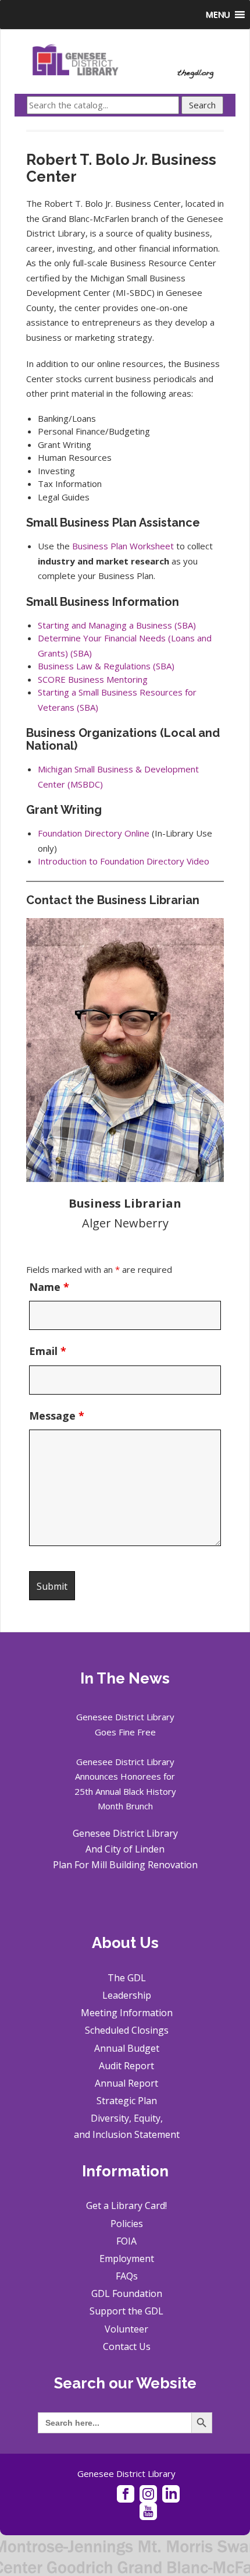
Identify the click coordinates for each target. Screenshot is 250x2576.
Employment (127, 2259)
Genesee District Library (126, 2473)
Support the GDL (126, 2311)
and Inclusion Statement (127, 2134)
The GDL (127, 1978)
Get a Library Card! (126, 2206)
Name (49, 1287)
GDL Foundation (127, 2293)
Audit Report (126, 2066)
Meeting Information (127, 2013)
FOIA (126, 2241)
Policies (127, 2224)
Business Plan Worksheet (123, 546)
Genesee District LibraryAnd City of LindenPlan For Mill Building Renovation (125, 1849)
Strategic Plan (127, 2101)
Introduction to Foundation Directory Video (124, 861)
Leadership (127, 1995)
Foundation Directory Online (94, 833)
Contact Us (127, 2346)
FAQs (127, 2276)
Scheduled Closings (127, 2030)
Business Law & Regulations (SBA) (106, 666)
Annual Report (126, 2083)
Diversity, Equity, (127, 2118)
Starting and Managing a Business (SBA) (117, 625)
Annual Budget (127, 2048)
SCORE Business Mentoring (93, 679)
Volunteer (126, 2329)
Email (48, 1351)
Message (57, 1416)
